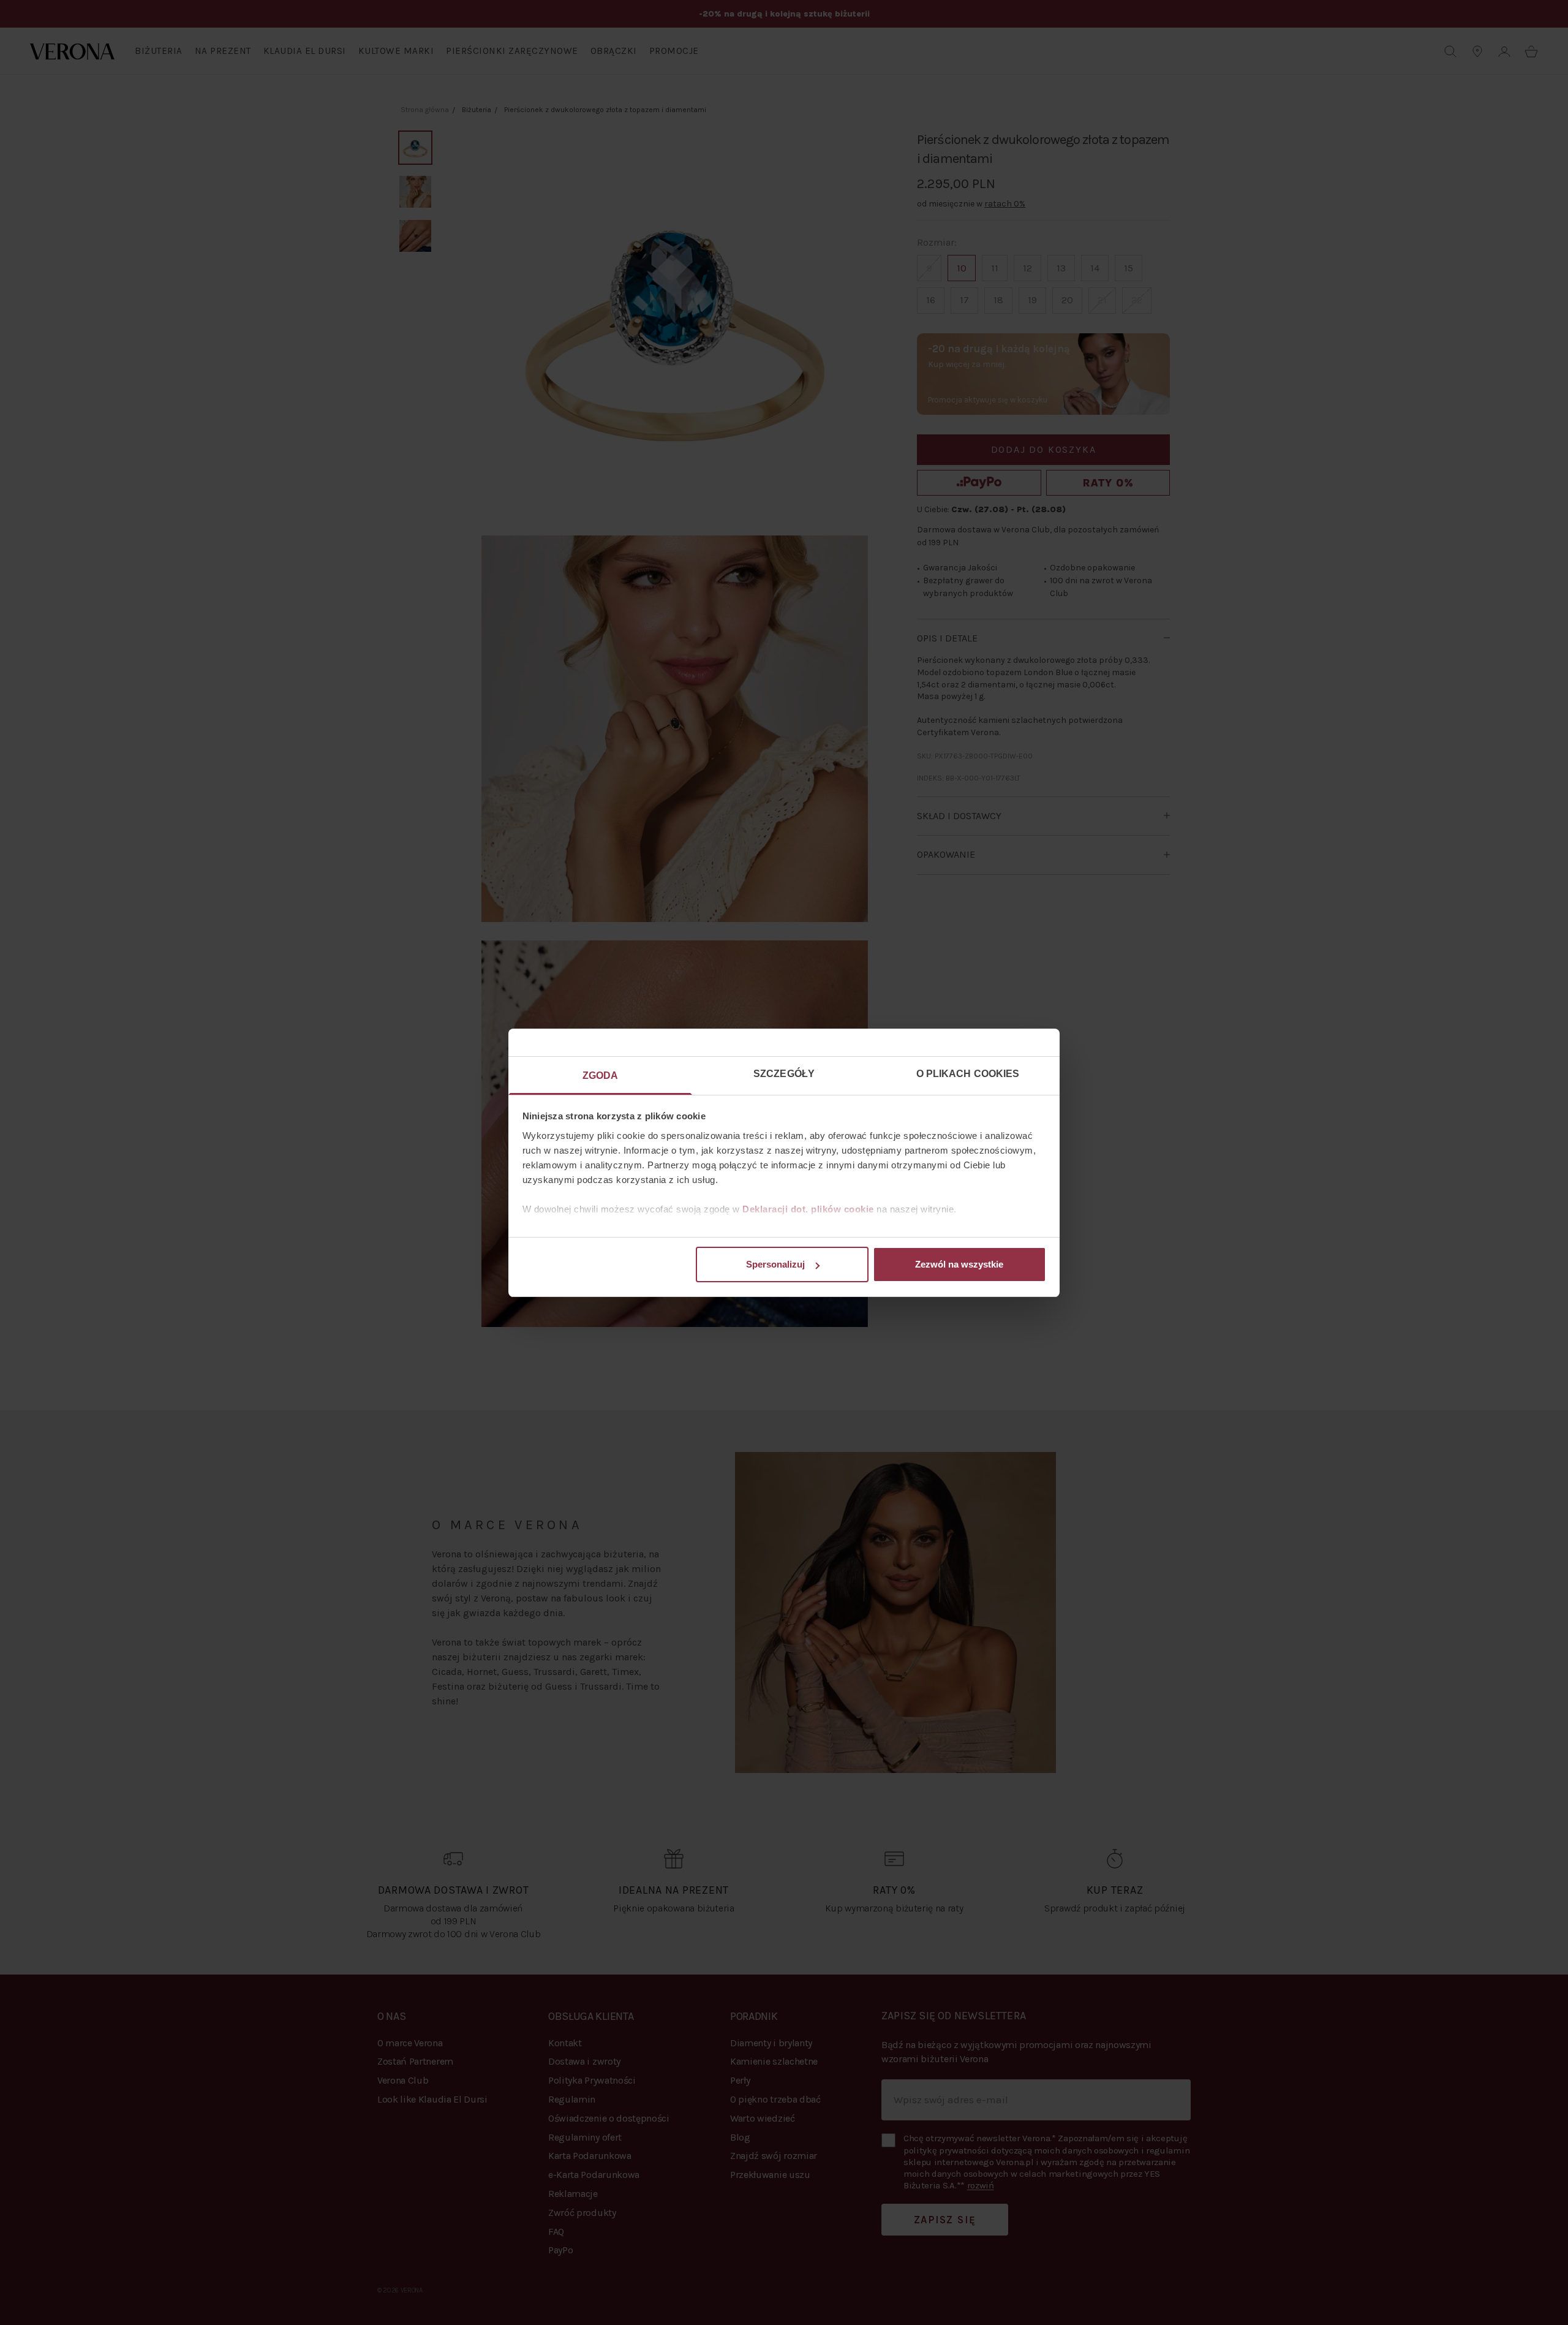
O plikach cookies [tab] (968, 1074)
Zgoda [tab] (601, 1076)
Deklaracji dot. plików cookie (808, 1209)
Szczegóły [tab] (784, 1074)
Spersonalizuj (775, 1264)
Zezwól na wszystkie (959, 1264)
